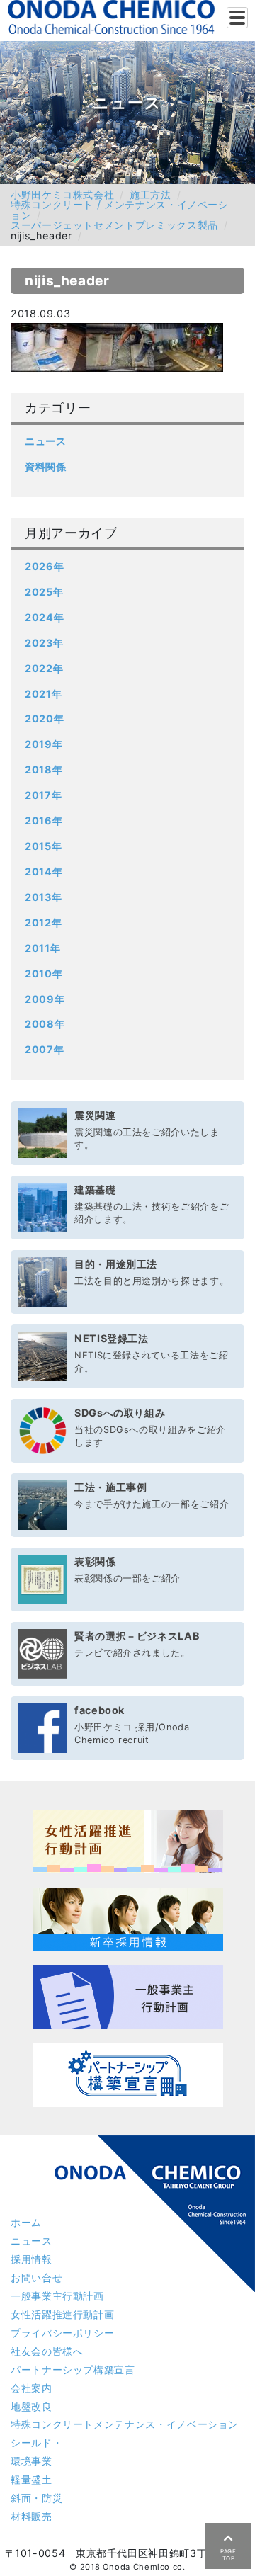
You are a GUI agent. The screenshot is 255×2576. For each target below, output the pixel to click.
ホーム (26, 2222)
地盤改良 (32, 2406)
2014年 (44, 872)
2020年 (44, 719)
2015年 (43, 846)
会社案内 (32, 2388)
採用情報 (32, 2259)
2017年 (43, 795)
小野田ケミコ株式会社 (62, 194)
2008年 (45, 1024)
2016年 (44, 821)
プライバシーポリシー (62, 2333)
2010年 (44, 974)
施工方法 (151, 194)
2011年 (42, 948)
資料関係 (46, 466)
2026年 (44, 566)
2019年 (44, 744)
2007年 (44, 1049)
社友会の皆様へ (47, 2351)
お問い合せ (36, 2277)
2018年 (44, 770)
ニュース (46, 441)
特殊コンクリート (125, 2424)
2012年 (43, 923)
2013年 (43, 897)
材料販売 (32, 2516)
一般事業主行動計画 (57, 2296)
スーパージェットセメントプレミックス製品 (114, 225)
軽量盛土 (32, 2479)
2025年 (44, 592)
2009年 (45, 999)
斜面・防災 (36, 2498)
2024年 (44, 617)
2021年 (43, 694)
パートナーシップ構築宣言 (73, 2370)
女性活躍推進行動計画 (62, 2314)
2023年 (44, 643)
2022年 (44, 668)
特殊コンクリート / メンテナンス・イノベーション (120, 209)
